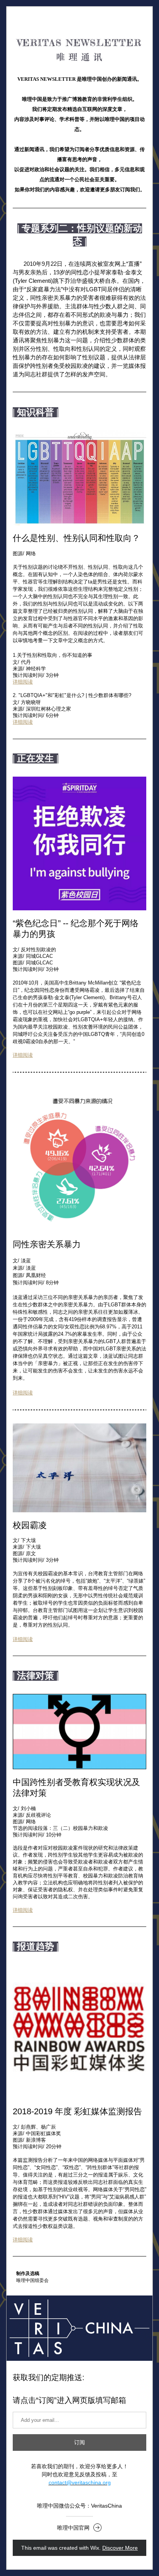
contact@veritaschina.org (80, 2482)
